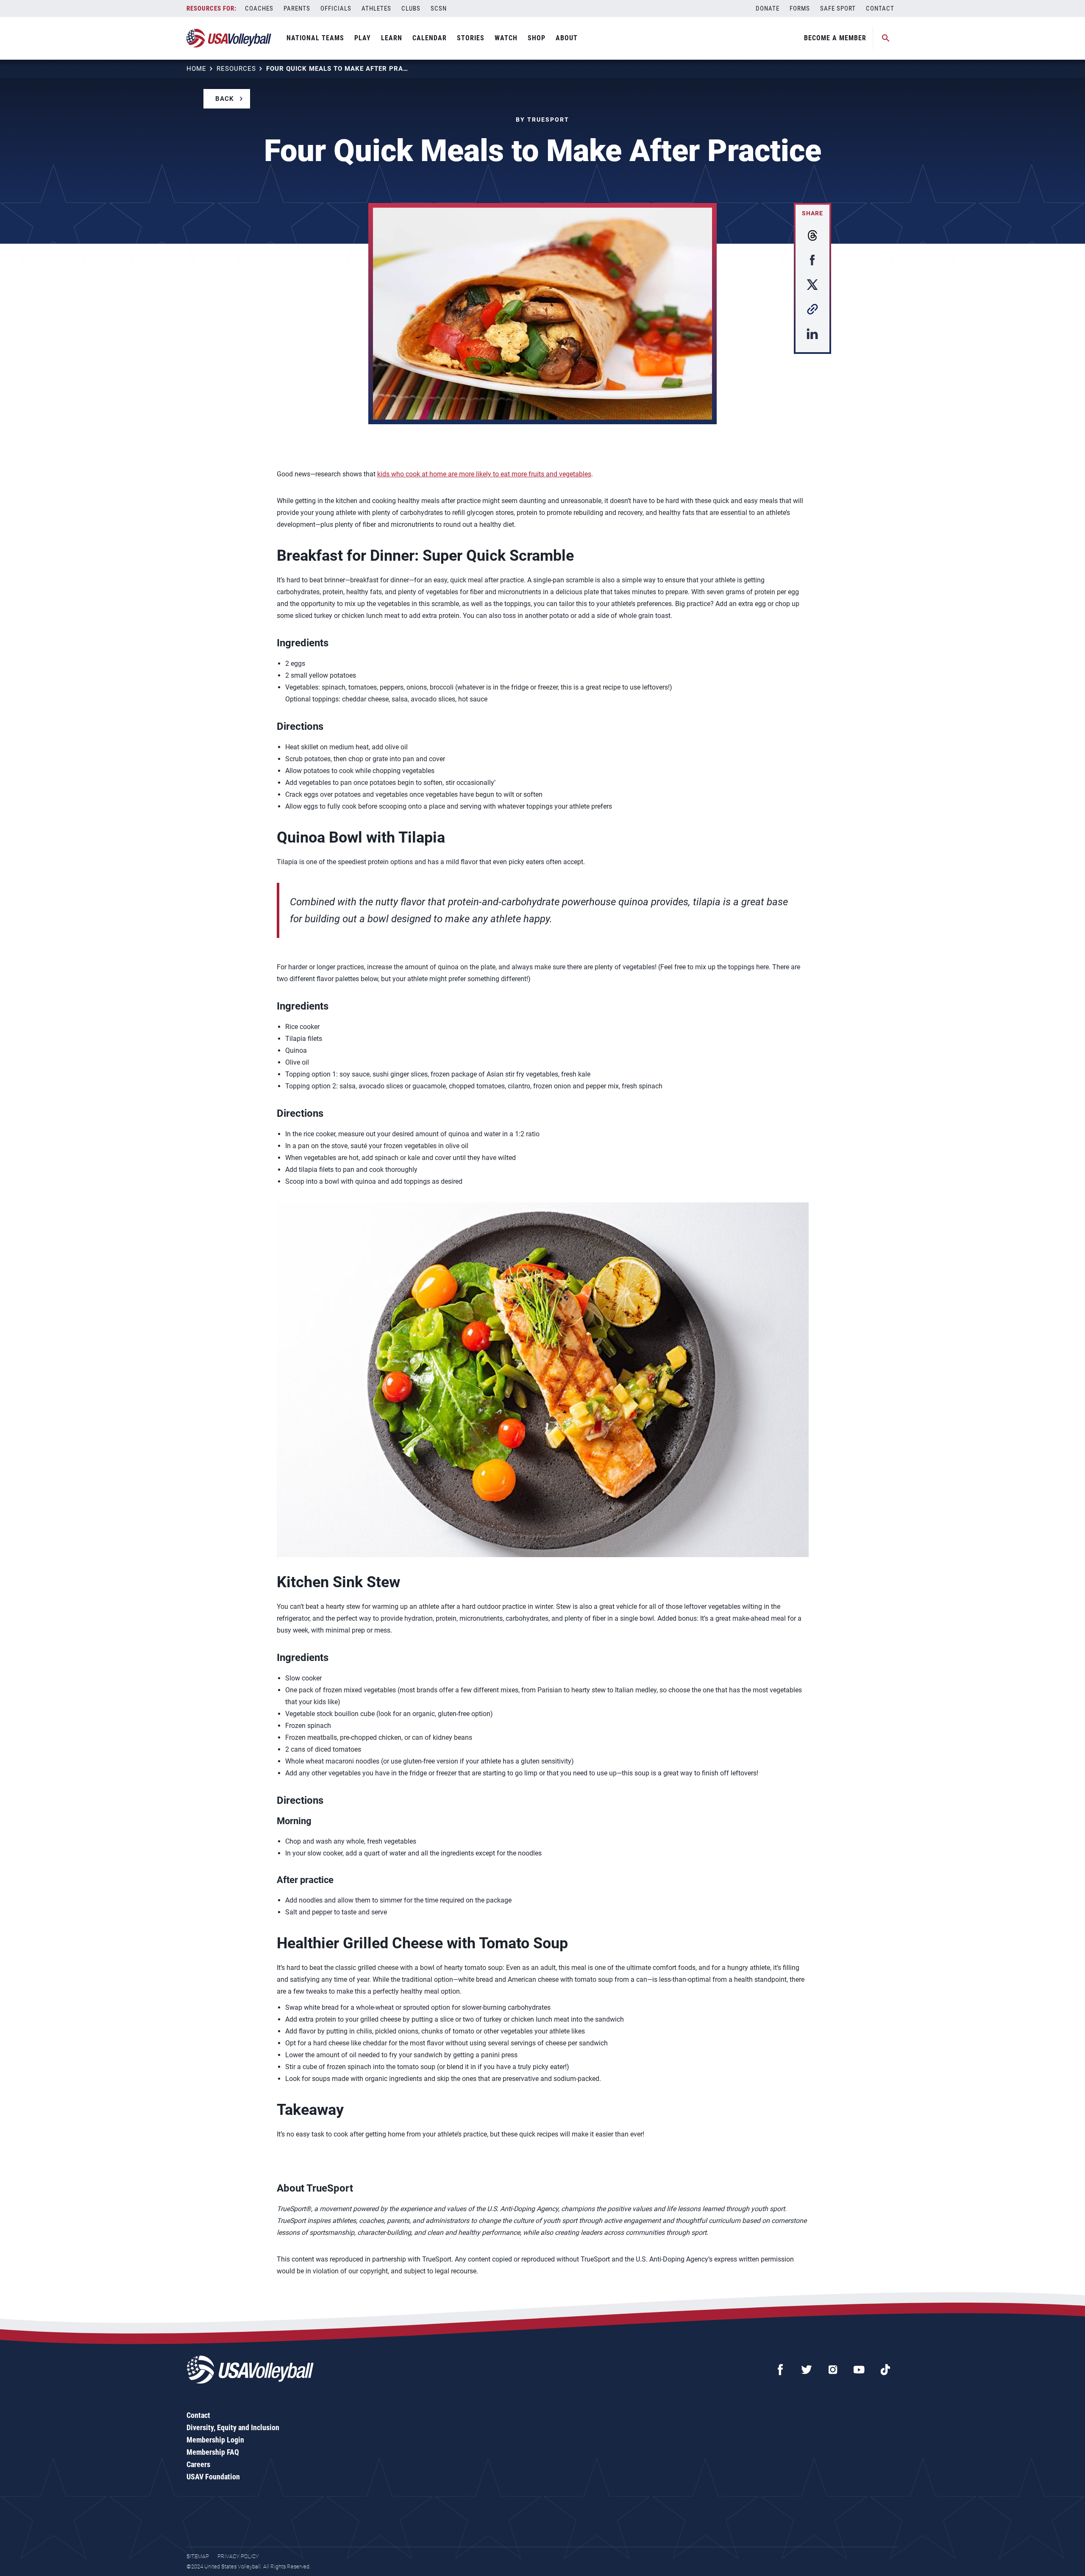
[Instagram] (833, 2370)
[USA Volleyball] (229, 38)
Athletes (376, 8)
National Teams (315, 38)
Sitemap (198, 2556)
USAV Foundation (213, 2477)
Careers (198, 2464)
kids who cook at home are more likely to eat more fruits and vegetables (484, 474)
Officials (336, 8)
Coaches (259, 8)
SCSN (439, 8)
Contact (880, 8)
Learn (392, 38)
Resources (236, 69)
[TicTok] (885, 2370)
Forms (800, 8)
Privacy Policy (238, 2556)
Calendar (430, 38)
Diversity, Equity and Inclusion (233, 2427)
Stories (471, 38)
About (567, 38)
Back (225, 99)
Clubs (411, 8)
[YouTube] (859, 2370)
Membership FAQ (213, 2452)
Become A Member (835, 38)
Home (196, 69)
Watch (506, 38)
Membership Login (215, 2440)
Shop (537, 38)
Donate (768, 8)
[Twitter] (807, 2370)
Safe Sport (838, 8)
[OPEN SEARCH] (886, 38)
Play (363, 38)
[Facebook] (780, 2370)
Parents (297, 8)
